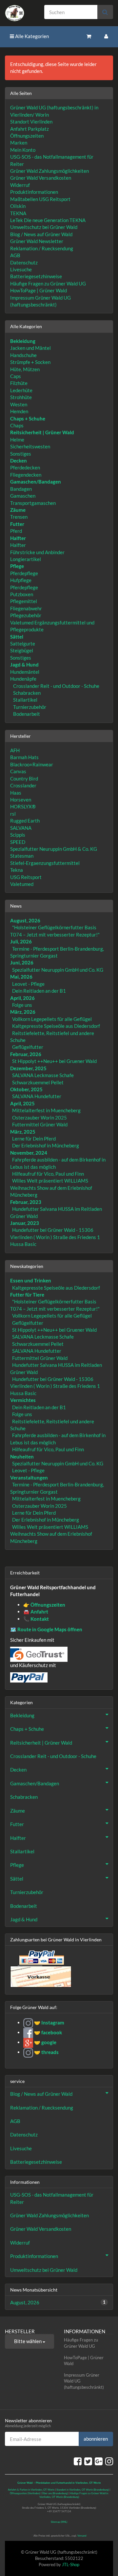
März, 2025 (23, 1132)
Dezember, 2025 (28, 1068)
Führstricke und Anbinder (37, 552)
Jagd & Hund (24, 1919)
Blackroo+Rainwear (32, 764)
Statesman (22, 856)
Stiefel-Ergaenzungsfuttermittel (45, 863)
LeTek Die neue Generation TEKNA (48, 220)
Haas (16, 793)
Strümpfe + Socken (30, 362)
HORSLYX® (23, 806)
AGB (15, 255)
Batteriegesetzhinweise (36, 276)
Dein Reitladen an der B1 (39, 991)
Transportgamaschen (33, 503)
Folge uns (22, 1005)
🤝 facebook (48, 2032)
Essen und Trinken (31, 1280)
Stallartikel (25, 700)
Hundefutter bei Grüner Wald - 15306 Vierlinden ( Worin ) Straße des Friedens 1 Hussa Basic (55, 1237)
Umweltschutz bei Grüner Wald (44, 227)
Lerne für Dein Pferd (34, 1139)
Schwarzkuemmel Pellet (38, 1082)
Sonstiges (21, 454)
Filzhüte (19, 383)
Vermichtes (23, 1400)
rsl (13, 814)
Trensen (19, 517)
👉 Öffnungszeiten (44, 1605)
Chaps (17, 425)
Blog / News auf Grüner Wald (41, 234)
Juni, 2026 (22, 962)
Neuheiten (22, 1457)
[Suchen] (105, 12)
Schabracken (26, 693)
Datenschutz (24, 262)
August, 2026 (25, 920)
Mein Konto (23, 150)
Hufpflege (21, 580)
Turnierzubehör (29, 707)
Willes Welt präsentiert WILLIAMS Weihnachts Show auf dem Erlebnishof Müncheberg (51, 1188)
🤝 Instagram (49, 2022)
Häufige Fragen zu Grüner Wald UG (48, 283)
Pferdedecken (25, 467)
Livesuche (21, 269)
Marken (19, 143)
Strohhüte (21, 397)
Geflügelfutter (28, 1047)
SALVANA (21, 828)
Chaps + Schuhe (27, 1729)
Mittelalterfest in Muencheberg (46, 1110)
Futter (17, 1824)
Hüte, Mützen (25, 369)
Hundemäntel (25, 672)
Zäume (18, 1811)
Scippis (18, 835)
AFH (15, 750)
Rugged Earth (25, 821)
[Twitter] (88, 2461)
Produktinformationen (34, 192)
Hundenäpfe (23, 679)
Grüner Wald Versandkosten (41, 178)
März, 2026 (23, 1012)
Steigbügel (22, 650)
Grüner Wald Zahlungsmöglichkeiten (49, 171)
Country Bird (24, 779)
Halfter (18, 545)
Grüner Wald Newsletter (37, 241)
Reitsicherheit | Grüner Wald (41, 1743)
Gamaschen (23, 496)
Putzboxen (22, 594)
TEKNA (18, 213)
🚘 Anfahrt (36, 1612)
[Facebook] (78, 2461)
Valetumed (22, 884)
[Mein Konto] (106, 36)
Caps (16, 376)
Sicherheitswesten (30, 446)
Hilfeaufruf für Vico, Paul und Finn (48, 1174)
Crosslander (23, 785)
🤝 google (45, 2042)
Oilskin (18, 206)
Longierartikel (26, 559)
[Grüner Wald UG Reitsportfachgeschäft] (20, 13)
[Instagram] (109, 2461)
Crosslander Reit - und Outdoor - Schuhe (56, 686)
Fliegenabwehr (26, 608)
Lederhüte (21, 390)
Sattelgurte (23, 644)
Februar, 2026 (26, 1054)
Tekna (17, 870)
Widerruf (20, 185)
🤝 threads (46, 2052)
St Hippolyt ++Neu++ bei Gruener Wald (54, 1061)
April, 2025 (22, 1103)
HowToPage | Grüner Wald (39, 290)
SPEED (18, 842)
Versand (82, 2536)
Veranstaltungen (29, 1478)
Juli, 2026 (21, 941)
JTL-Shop (71, 2565)
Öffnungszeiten (27, 136)
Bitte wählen (28, 2341)
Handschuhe (23, 355)
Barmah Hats (24, 757)
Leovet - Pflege (28, 984)
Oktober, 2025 (26, 1089)
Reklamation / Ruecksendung (42, 248)
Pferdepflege (24, 573)
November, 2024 (29, 1153)
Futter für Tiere (27, 1295)
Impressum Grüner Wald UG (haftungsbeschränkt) (84, 2381)
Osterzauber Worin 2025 (39, 1118)
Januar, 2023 (25, 1223)
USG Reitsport (26, 877)
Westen (19, 404)
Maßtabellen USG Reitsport (40, 199)
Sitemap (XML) (59, 2522)
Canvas (18, 771)
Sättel (17, 1879)
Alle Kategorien (31, 36)
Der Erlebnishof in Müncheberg (46, 1145)
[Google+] (99, 2461)
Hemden (19, 411)
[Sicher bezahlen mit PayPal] (41, 1957)
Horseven (21, 800)
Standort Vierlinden (31, 122)
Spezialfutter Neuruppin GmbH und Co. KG (58, 970)
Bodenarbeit (26, 714)
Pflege (17, 1865)
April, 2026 (22, 998)
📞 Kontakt (36, 1619)
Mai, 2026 (21, 977)
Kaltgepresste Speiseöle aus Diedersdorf (56, 1026)
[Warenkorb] (89, 36)
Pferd (16, 531)
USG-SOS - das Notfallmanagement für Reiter (52, 2198)
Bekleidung (22, 1715)
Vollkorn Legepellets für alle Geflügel (52, 1019)
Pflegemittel (24, 601)
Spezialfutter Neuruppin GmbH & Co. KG (54, 849)
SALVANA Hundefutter (37, 1096)
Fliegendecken (26, 475)
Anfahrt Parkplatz (29, 129)
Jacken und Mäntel (30, 348)
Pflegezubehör (26, 615)
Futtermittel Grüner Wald (40, 1124)
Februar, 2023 (26, 1202)
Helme (17, 440)
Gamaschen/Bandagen (35, 1783)
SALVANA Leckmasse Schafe (43, 1075)
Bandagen (21, 489)
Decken (18, 1770)
